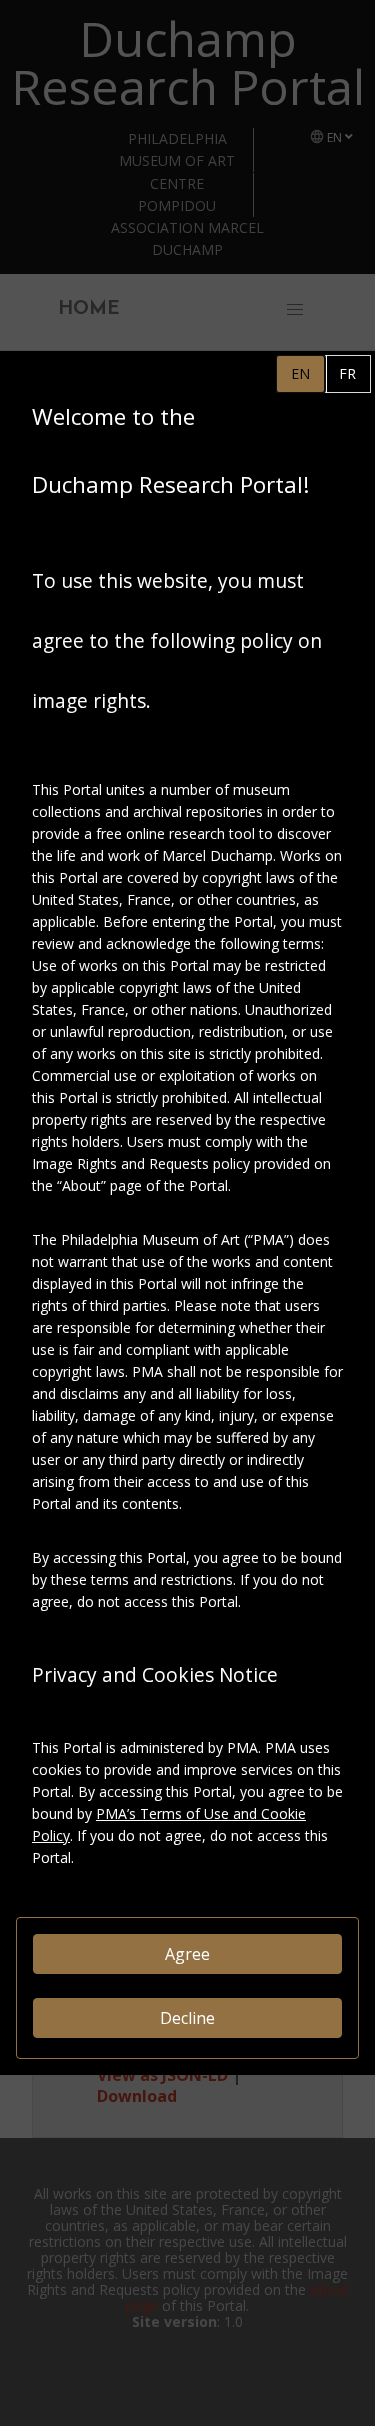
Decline (187, 2018)
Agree (187, 1954)
